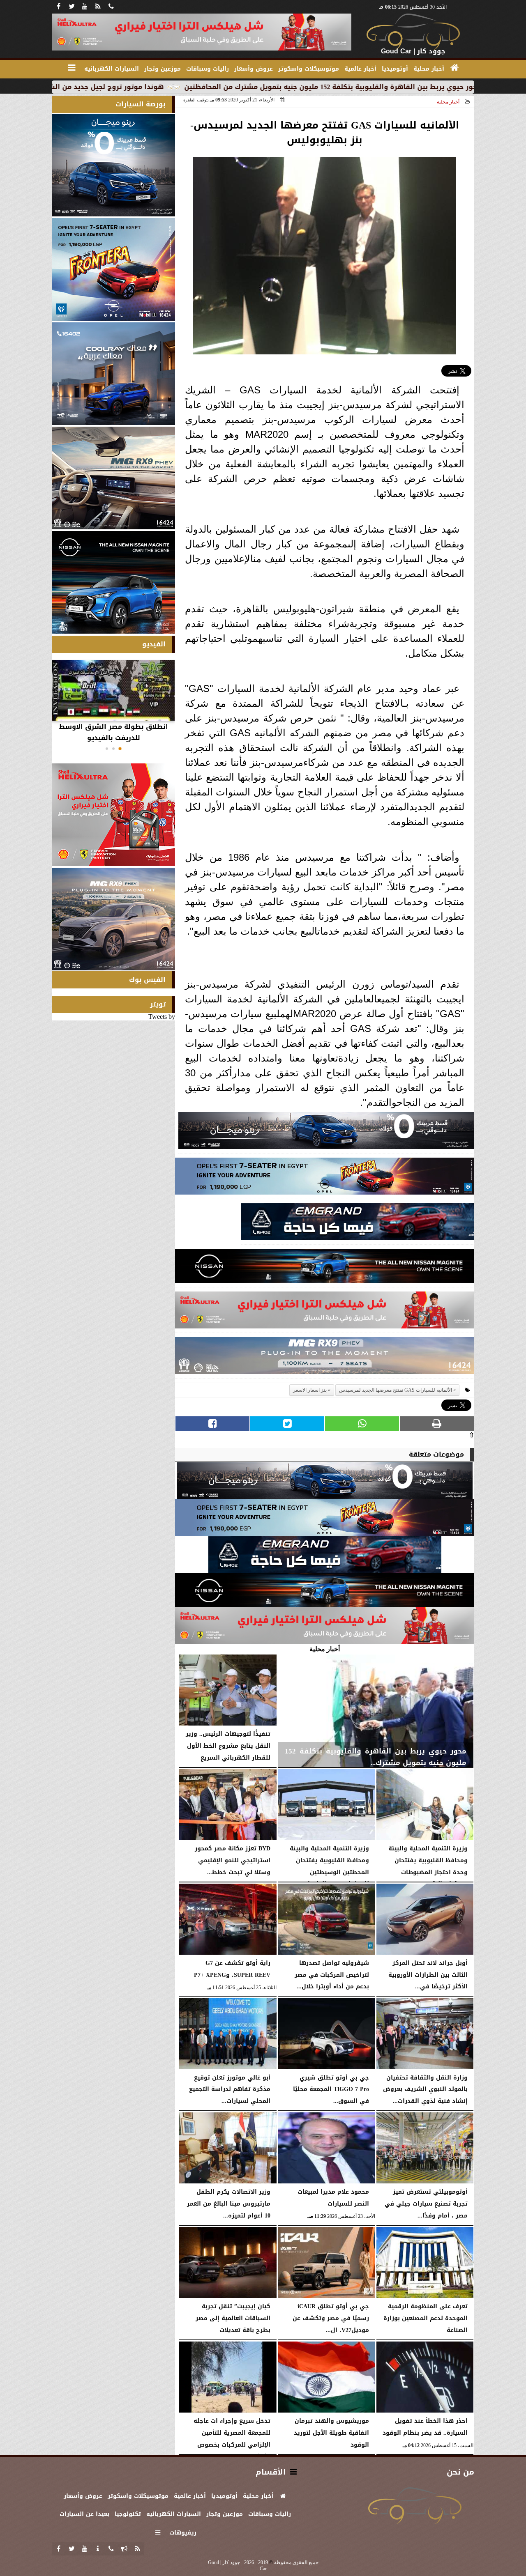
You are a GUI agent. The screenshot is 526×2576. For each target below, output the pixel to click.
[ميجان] (326, 1133)
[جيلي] (358, 1224)
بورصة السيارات (141, 104)
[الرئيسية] (454, 68)
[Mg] (325, 1358)
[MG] (113, 478)
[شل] (325, 1312)
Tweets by (162, 1017)
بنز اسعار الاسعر (310, 1390)
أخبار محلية (448, 102)
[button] (120, 749)
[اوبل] (325, 1178)
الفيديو (154, 644)
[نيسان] (325, 1268)
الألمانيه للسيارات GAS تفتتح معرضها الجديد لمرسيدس (396, 1390)
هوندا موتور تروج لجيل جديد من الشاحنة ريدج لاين (190, 87)
